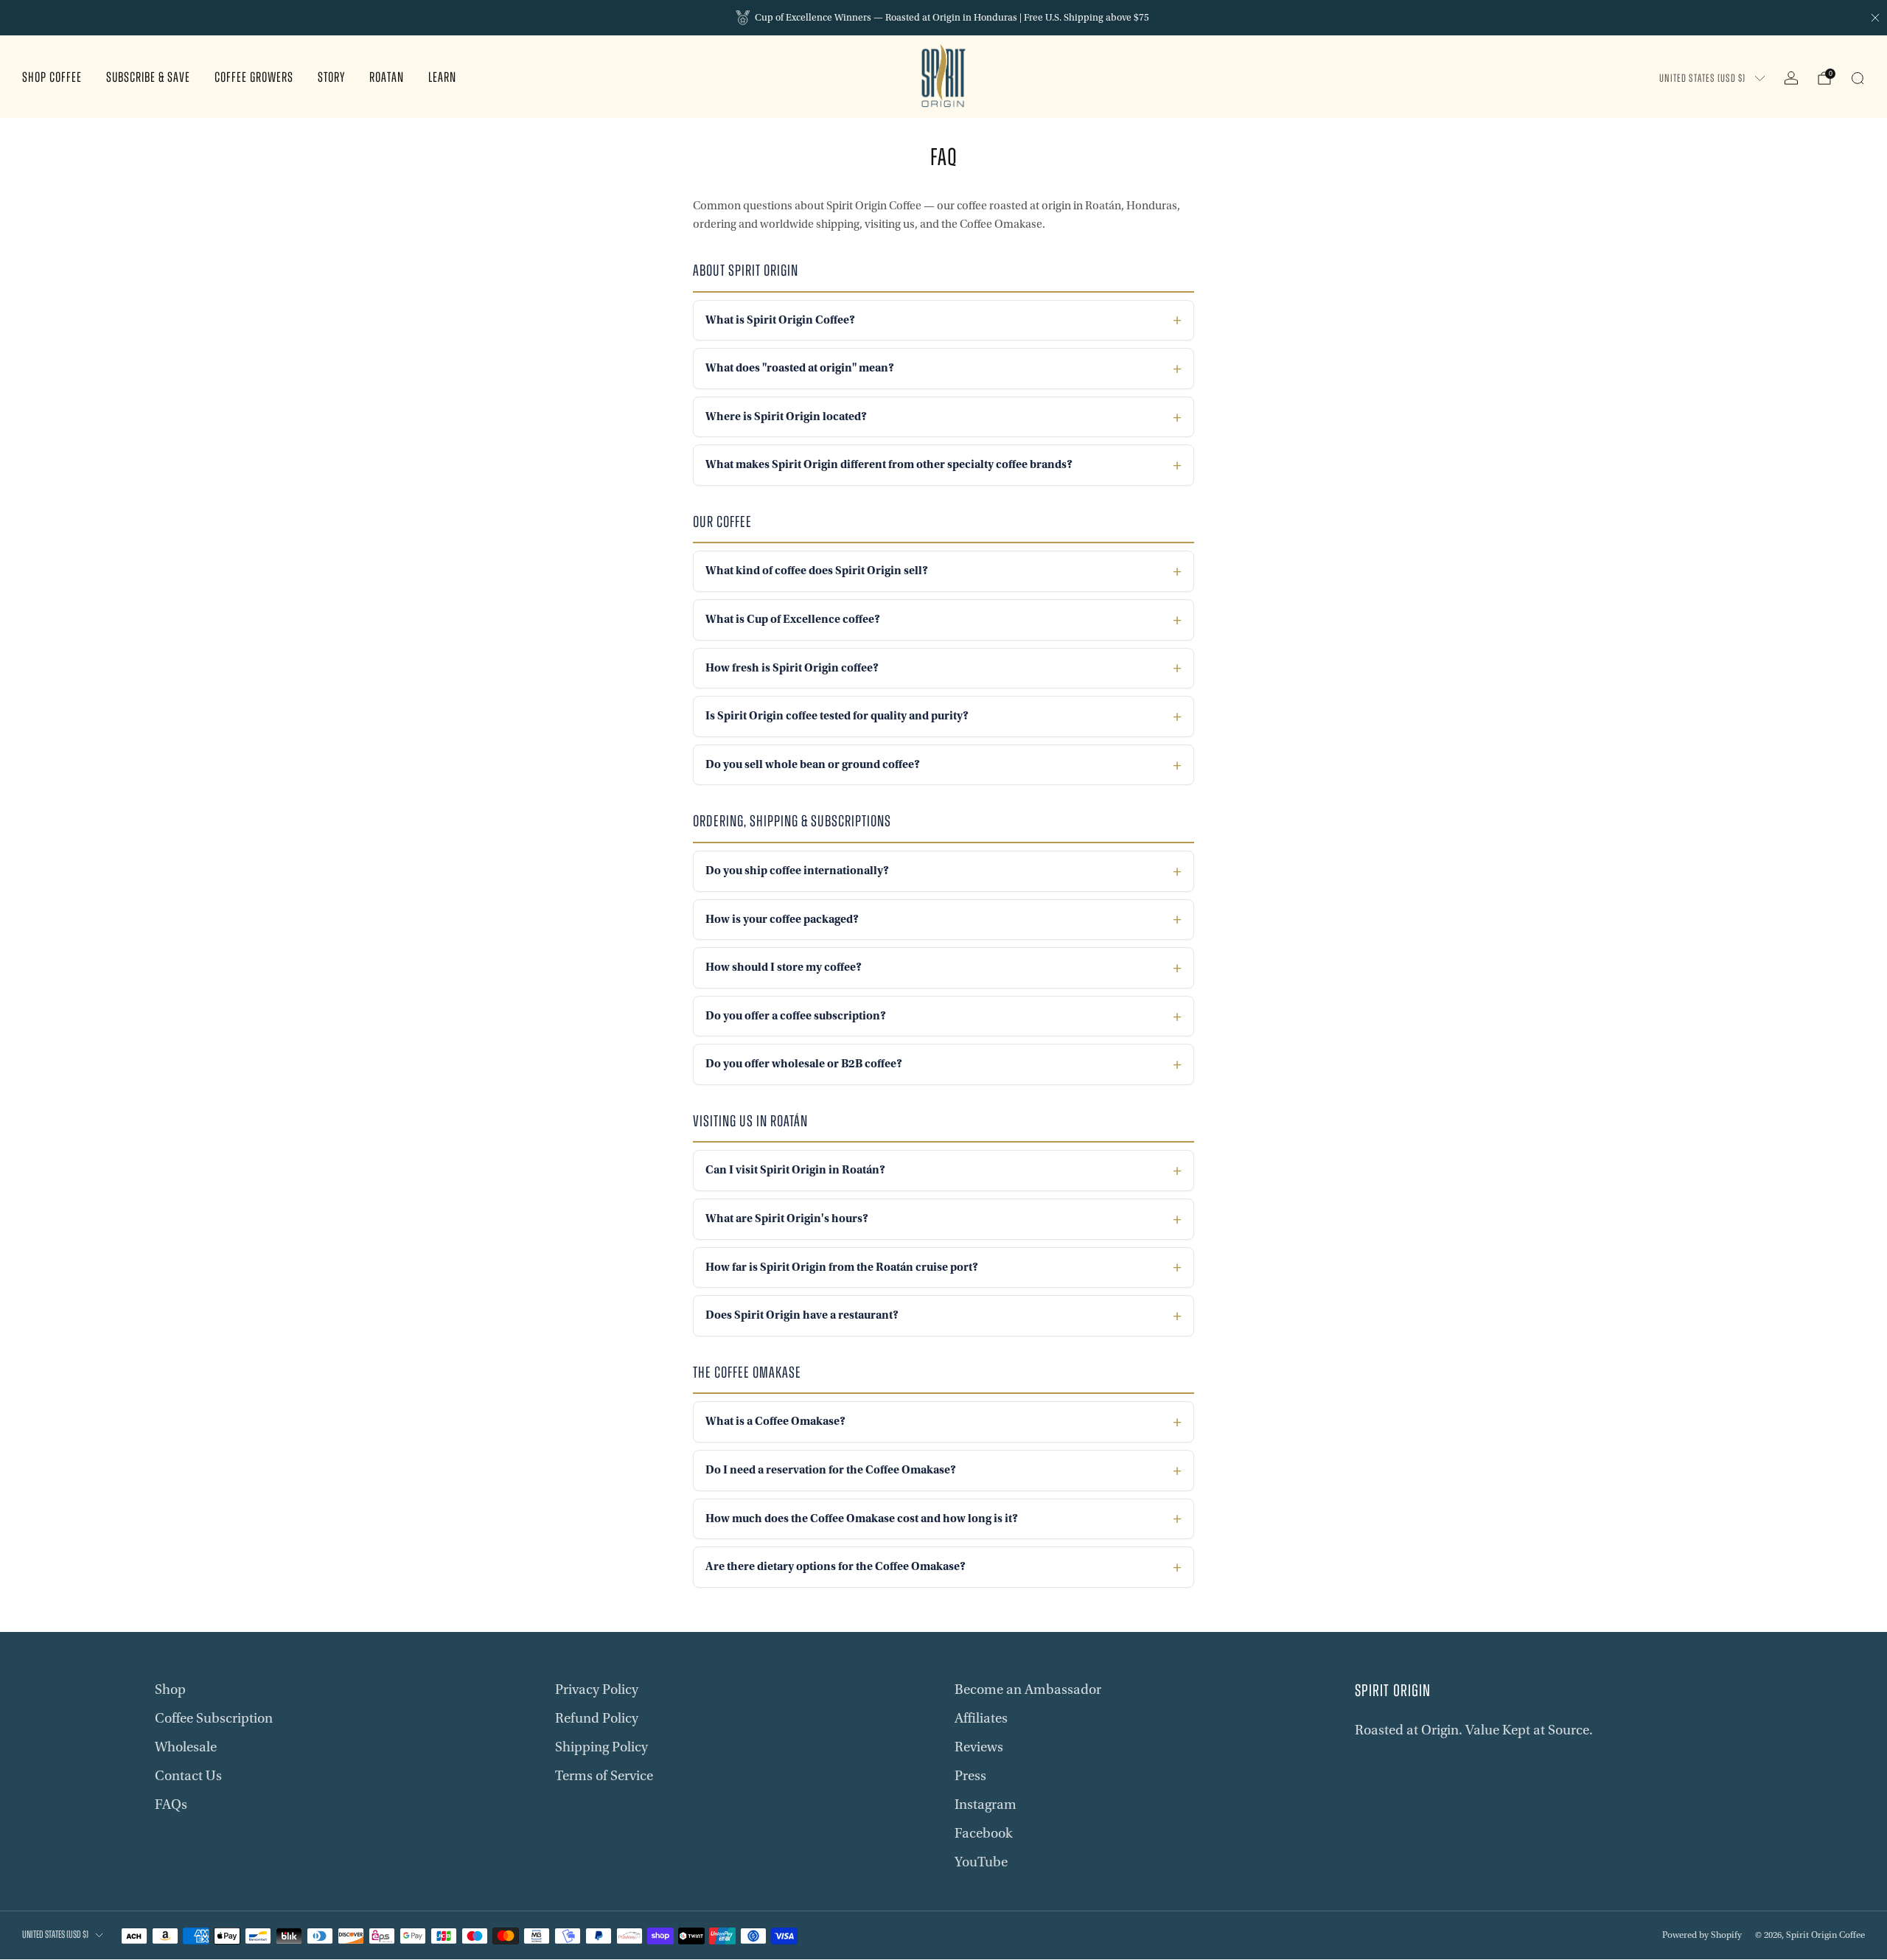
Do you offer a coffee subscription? (796, 1016)
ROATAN (387, 79)
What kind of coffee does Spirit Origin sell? (817, 571)
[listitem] (943, 18)
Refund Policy (597, 1718)
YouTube (981, 1862)
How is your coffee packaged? (782, 919)
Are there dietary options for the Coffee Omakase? (836, 1566)
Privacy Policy (597, 1689)
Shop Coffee (52, 79)
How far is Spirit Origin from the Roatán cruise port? (842, 1267)
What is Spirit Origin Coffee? (780, 320)
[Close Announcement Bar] (1875, 18)
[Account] (1791, 78)
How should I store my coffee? (784, 967)
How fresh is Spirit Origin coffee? (792, 668)
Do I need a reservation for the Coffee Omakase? (831, 1470)
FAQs (171, 1804)
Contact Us (188, 1776)
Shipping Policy (601, 1747)
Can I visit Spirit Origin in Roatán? (795, 1170)
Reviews (979, 1747)
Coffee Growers (254, 79)
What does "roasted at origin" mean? (800, 368)
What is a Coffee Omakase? (775, 1421)
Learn (442, 79)
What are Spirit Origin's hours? (787, 1218)
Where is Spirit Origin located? (786, 416)
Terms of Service (604, 1776)
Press (970, 1776)
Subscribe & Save (148, 79)
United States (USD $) (1702, 79)
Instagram (986, 1804)
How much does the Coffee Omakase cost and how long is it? (862, 1518)
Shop (170, 1689)
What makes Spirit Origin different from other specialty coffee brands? (889, 464)
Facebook (984, 1833)
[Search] (1858, 78)
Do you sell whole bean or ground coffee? (813, 764)
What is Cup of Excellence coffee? (793, 619)
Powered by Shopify (1702, 1935)
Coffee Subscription (214, 1718)
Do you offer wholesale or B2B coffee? (804, 1064)
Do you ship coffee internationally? (797, 871)
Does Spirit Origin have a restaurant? (802, 1315)
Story (331, 79)
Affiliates (981, 1718)
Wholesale (186, 1747)
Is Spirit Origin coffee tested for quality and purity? (837, 716)
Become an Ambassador (1028, 1689)
